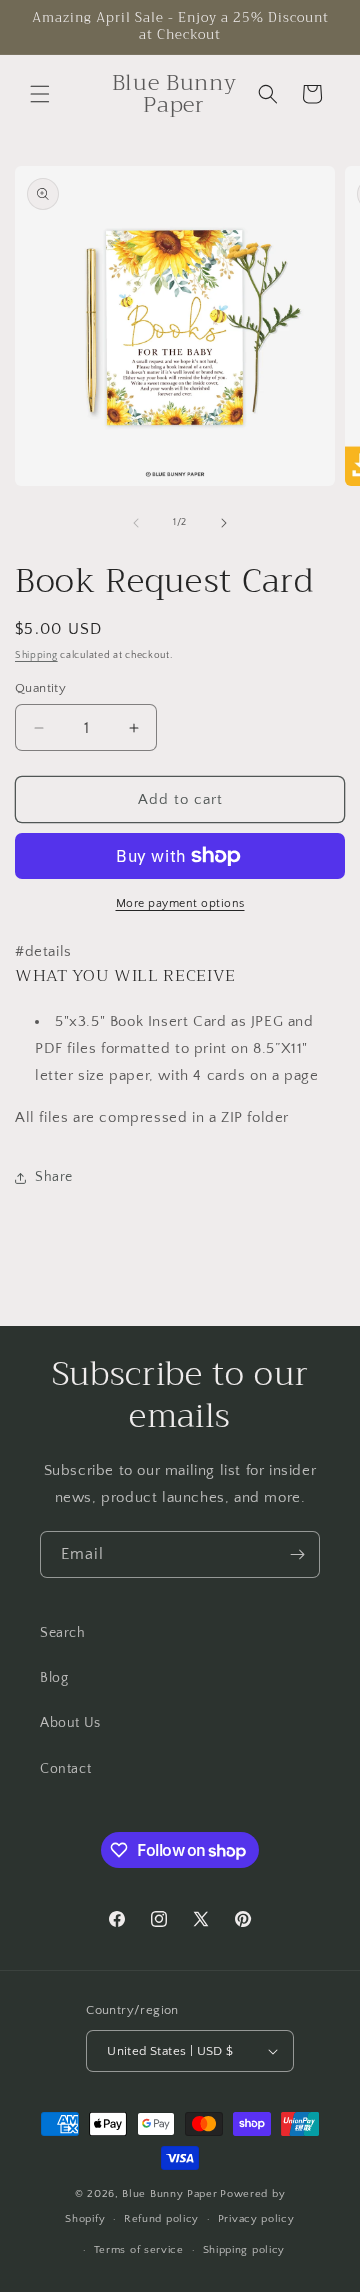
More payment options (180, 903)
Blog (54, 1678)
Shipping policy (244, 2250)
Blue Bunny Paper (169, 2194)
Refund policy (161, 2219)
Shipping (36, 655)
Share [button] (54, 1177)
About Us (70, 1723)
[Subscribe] (297, 1554)
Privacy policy (256, 2219)
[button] (40, 94)
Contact (65, 1769)
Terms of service (139, 2250)
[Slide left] (136, 523)
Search (63, 1633)
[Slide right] (224, 523)
